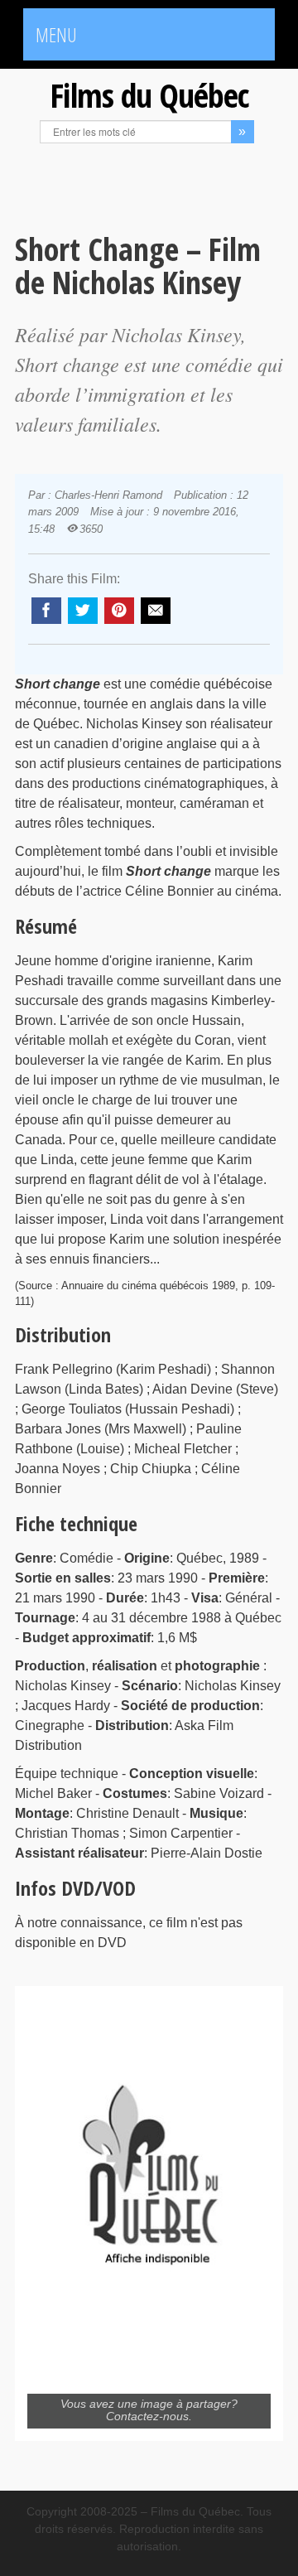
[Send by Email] (156, 611)
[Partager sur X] (83, 611)
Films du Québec (149, 95)
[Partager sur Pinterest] (119, 611)
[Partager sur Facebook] (46, 611)
